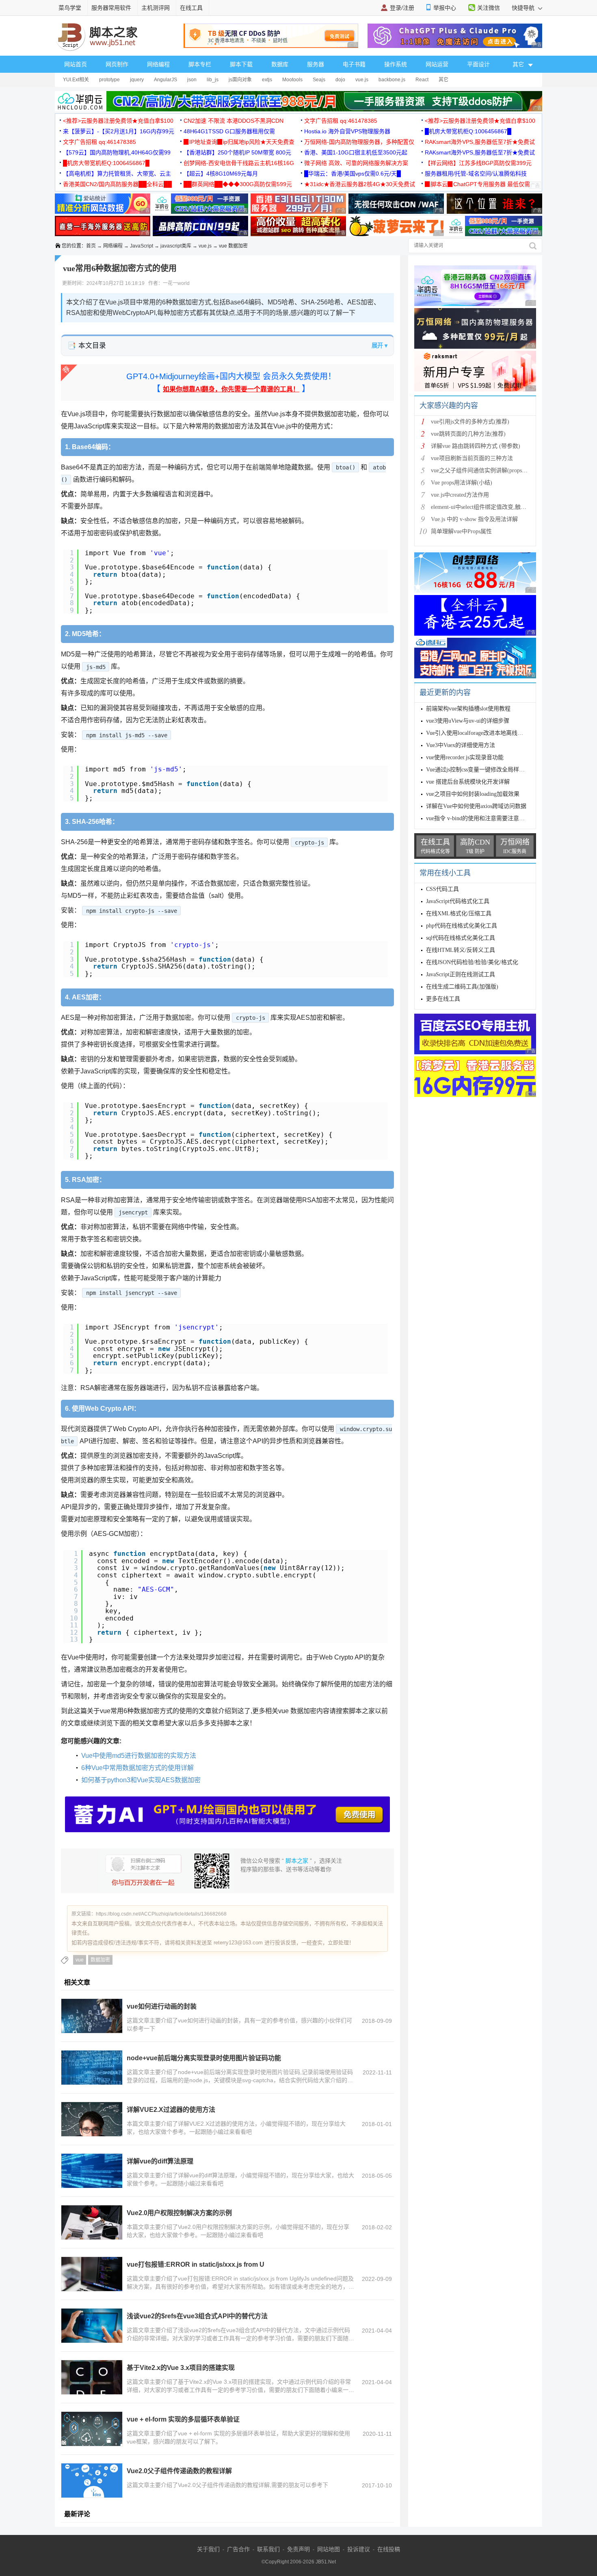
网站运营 (437, 64)
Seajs (319, 80)
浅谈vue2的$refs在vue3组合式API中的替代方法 (197, 2316)
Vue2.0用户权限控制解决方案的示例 (179, 2213)
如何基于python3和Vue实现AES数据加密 (141, 1780)
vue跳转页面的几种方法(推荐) (468, 434)
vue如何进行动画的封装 (162, 2006)
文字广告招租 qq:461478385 (341, 121)
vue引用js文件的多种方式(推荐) (470, 422)
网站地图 (329, 2549)
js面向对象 (240, 80)
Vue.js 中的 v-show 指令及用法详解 (474, 519)
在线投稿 (389, 2549)
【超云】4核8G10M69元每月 (221, 174)
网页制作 (117, 64)
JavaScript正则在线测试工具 (461, 974)
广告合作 (238, 2549)
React (422, 80)
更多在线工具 (443, 999)
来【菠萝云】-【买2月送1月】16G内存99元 (119, 131)
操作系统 (396, 64)
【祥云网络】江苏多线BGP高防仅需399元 (478, 163)
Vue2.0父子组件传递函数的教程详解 (179, 2471)
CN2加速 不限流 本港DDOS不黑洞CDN (234, 121)
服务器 (316, 64)
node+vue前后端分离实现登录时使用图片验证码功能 (204, 2058)
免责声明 (298, 2549)
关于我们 (208, 2549)
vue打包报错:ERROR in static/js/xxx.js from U (196, 2264)
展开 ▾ (380, 345)
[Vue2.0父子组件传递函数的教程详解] (92, 2480)
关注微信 (489, 8)
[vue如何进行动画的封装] (92, 2016)
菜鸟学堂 (70, 8)
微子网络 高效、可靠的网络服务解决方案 (356, 163)
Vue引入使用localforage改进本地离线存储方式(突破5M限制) (500, 733)
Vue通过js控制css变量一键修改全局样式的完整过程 (490, 770)
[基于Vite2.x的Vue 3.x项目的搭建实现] (92, 2377)
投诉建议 (359, 2549)
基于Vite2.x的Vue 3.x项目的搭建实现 (181, 2368)
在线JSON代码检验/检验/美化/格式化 (472, 962)
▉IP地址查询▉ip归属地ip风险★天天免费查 (239, 142)
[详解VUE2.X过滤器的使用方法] (92, 2119)
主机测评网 (156, 8)
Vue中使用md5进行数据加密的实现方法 (139, 1756)
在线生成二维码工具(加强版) (462, 987)
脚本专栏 (200, 64)
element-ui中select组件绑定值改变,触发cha (482, 507)
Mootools (292, 80)
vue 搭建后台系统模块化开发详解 (468, 782)
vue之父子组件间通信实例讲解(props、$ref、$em (492, 470)
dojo (340, 80)
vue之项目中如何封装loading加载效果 (473, 794)
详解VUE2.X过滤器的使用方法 (171, 2110)
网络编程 (158, 64)
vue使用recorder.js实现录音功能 (465, 757)
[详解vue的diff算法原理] (92, 2171)
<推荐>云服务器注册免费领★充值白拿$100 (118, 121)
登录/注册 (402, 8)
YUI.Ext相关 (76, 80)
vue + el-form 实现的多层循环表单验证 (183, 2419)
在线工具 (191, 8)
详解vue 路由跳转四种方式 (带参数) (476, 446)
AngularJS (165, 80)
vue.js (362, 80)
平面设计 (478, 64)
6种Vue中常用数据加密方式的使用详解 (137, 1768)
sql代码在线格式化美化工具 (461, 938)
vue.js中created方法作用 (460, 495)
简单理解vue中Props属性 (461, 531)
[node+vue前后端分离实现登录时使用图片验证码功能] (92, 2068)
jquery (137, 80)
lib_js (213, 80)
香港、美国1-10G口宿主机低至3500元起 (356, 152)
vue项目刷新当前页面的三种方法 (472, 458)
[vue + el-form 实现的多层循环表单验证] (92, 2429)
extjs (267, 80)
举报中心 (445, 8)
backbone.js (392, 80)
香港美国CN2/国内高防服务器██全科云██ (117, 184)
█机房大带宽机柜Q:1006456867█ (468, 131)
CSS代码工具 (442, 889)
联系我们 (268, 2549)
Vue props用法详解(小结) (462, 483)
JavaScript (142, 246)
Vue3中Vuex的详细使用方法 (461, 745)
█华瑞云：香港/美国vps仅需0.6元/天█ (353, 174)
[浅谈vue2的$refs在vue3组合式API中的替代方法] (92, 2326)
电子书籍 (354, 64)
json (192, 80)
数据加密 (100, 1960)
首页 (91, 246)
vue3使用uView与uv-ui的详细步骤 (468, 721)
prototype (109, 80)
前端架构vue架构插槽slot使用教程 (468, 709)
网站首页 (76, 64)
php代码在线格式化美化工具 (462, 926)
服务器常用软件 (111, 8)
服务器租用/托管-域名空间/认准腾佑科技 (476, 174)
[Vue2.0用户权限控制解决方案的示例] (92, 2222)
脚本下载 (241, 64)
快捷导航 (524, 8)
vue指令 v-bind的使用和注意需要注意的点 (478, 818)
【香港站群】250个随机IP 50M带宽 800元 (237, 152)
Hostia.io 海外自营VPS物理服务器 (347, 131)
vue (80, 1960)
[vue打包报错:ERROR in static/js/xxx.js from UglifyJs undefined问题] (92, 2274)
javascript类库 (176, 246)
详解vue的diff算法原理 (160, 2161)
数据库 (280, 64)
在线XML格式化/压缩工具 (459, 913)
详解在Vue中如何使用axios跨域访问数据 (476, 806)
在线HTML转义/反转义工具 (461, 950)
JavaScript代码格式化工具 (458, 901)
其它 (443, 80)
